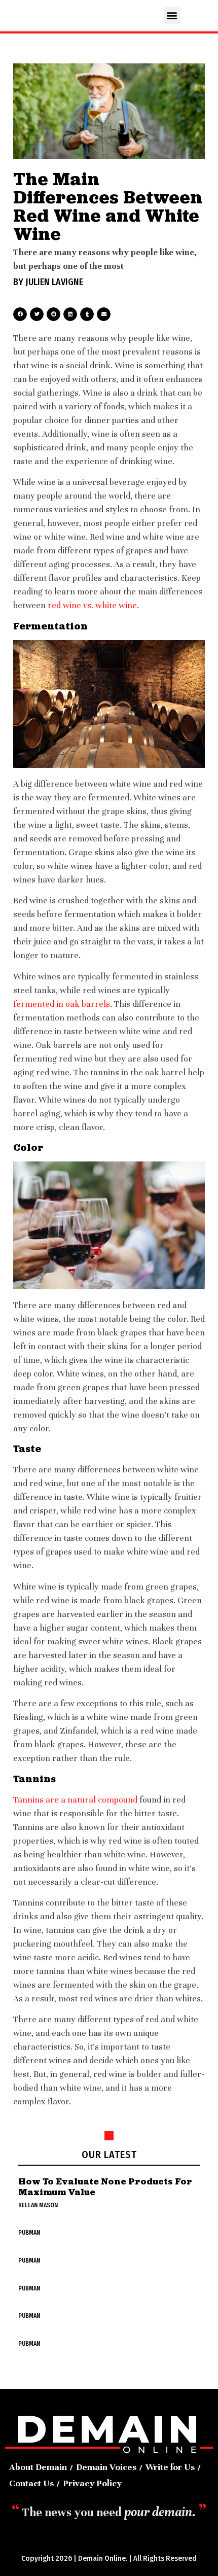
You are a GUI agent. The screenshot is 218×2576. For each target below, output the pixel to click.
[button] (172, 15)
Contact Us (31, 2483)
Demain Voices (106, 2467)
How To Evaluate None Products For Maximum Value (105, 2187)
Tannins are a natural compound (75, 1800)
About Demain (38, 2467)
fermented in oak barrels (62, 1004)
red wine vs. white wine (92, 605)
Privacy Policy (92, 2483)
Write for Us (170, 2467)
